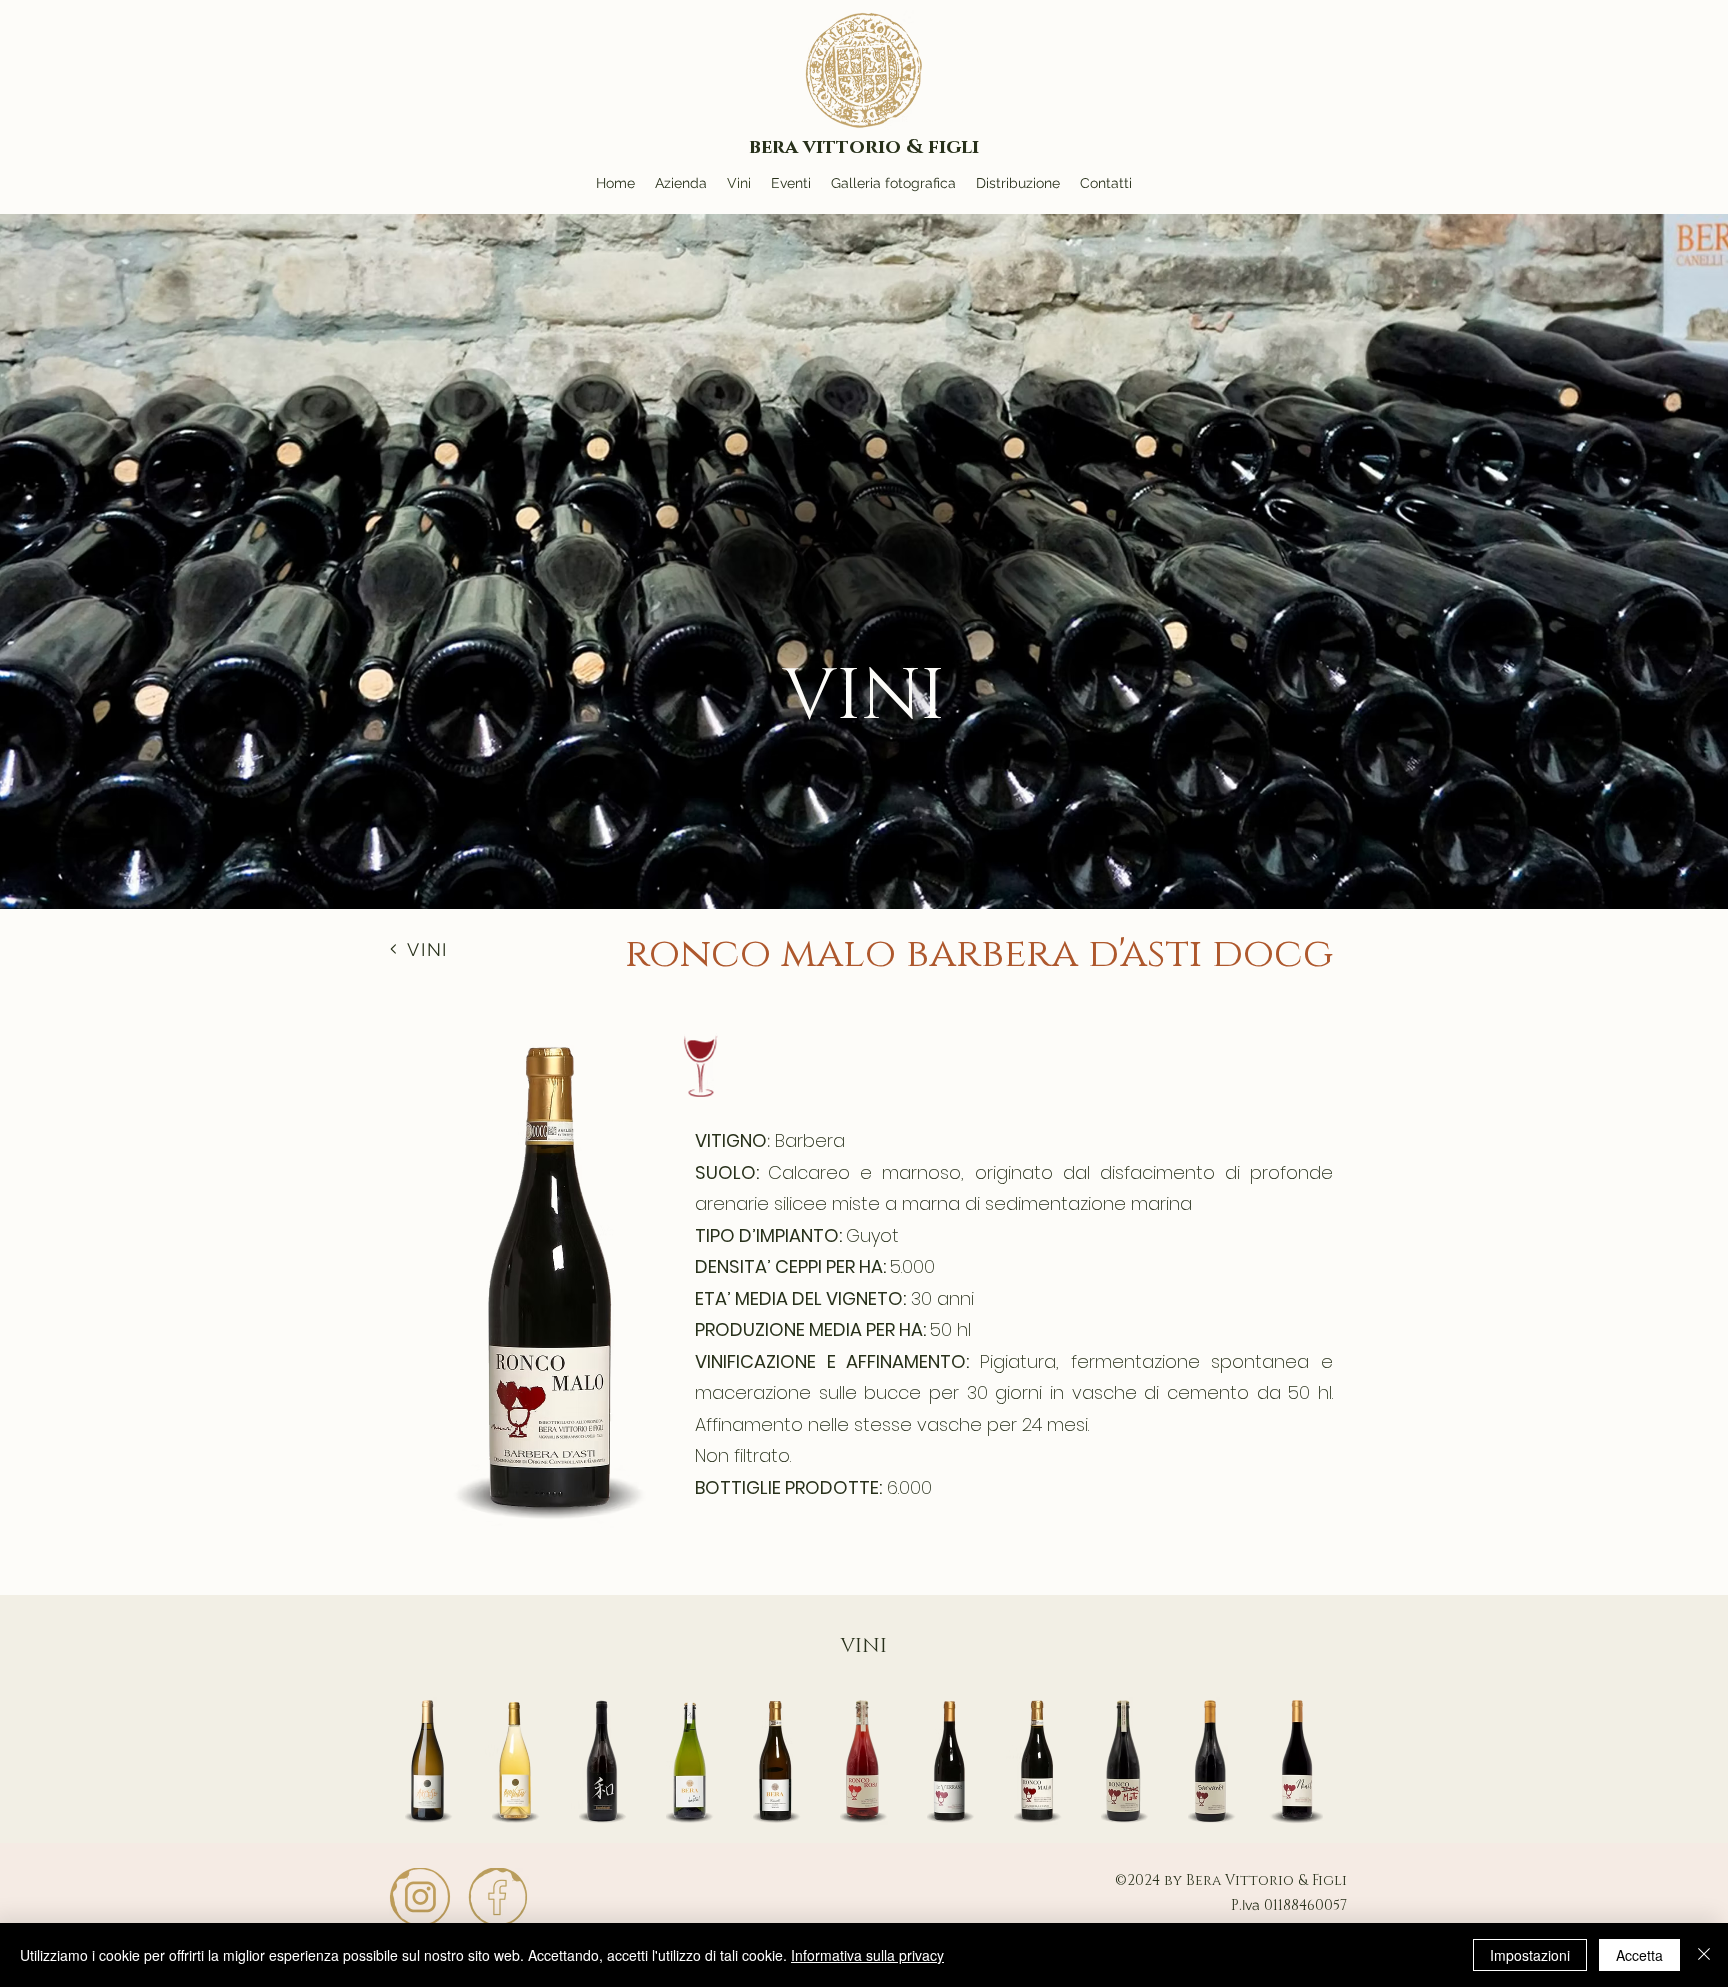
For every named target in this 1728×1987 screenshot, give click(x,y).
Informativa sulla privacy (867, 1955)
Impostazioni (1530, 1955)
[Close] (1704, 1955)
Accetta (1639, 1955)
